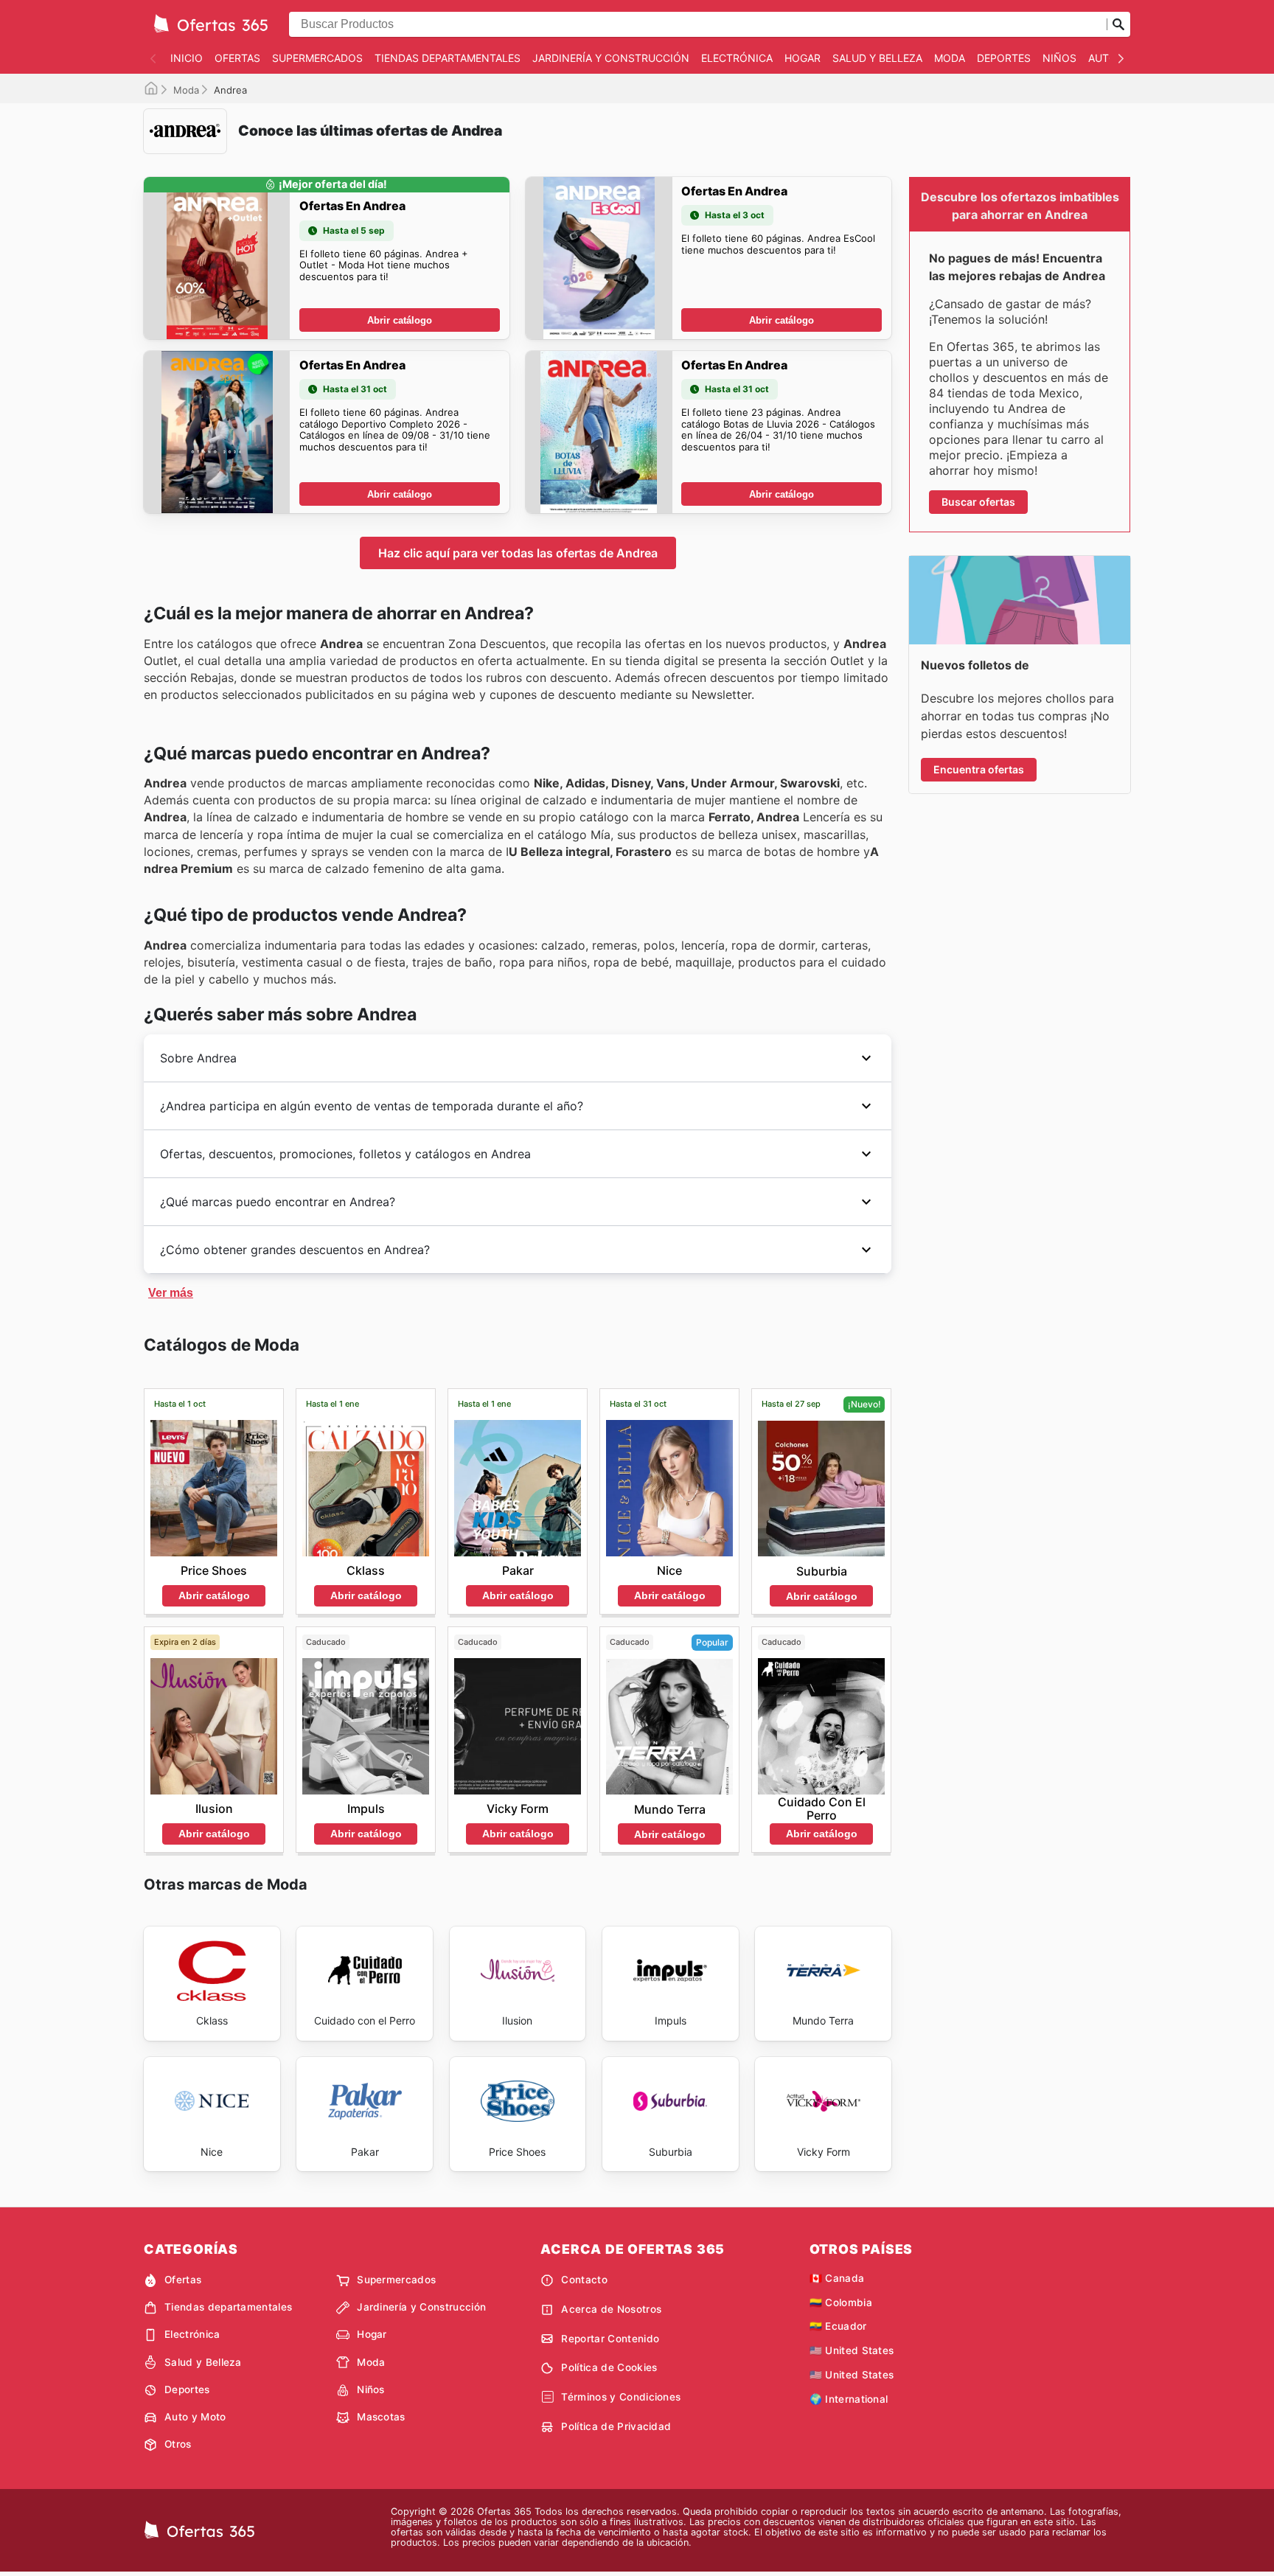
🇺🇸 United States (852, 2350)
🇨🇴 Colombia (841, 2302)
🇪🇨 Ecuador (838, 2326)
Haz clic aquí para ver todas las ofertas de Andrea (518, 553)
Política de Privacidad (616, 2426)
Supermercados (317, 58)
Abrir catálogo (400, 320)
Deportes (1004, 58)
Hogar (803, 58)
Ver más (171, 1293)
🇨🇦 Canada (837, 2278)
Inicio (187, 58)
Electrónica (737, 58)
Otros (178, 2444)
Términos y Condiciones (621, 2397)
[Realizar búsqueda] (1118, 24)
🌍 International (849, 2399)
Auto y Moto (195, 2417)
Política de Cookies (609, 2367)
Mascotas (381, 2417)
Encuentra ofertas (979, 769)
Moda (950, 58)
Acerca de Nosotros (611, 2309)
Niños (1059, 58)
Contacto (584, 2280)
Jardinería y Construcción (611, 58)
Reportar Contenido (610, 2339)
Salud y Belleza (877, 58)
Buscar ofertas (978, 502)
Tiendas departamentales (448, 58)
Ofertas (237, 58)
